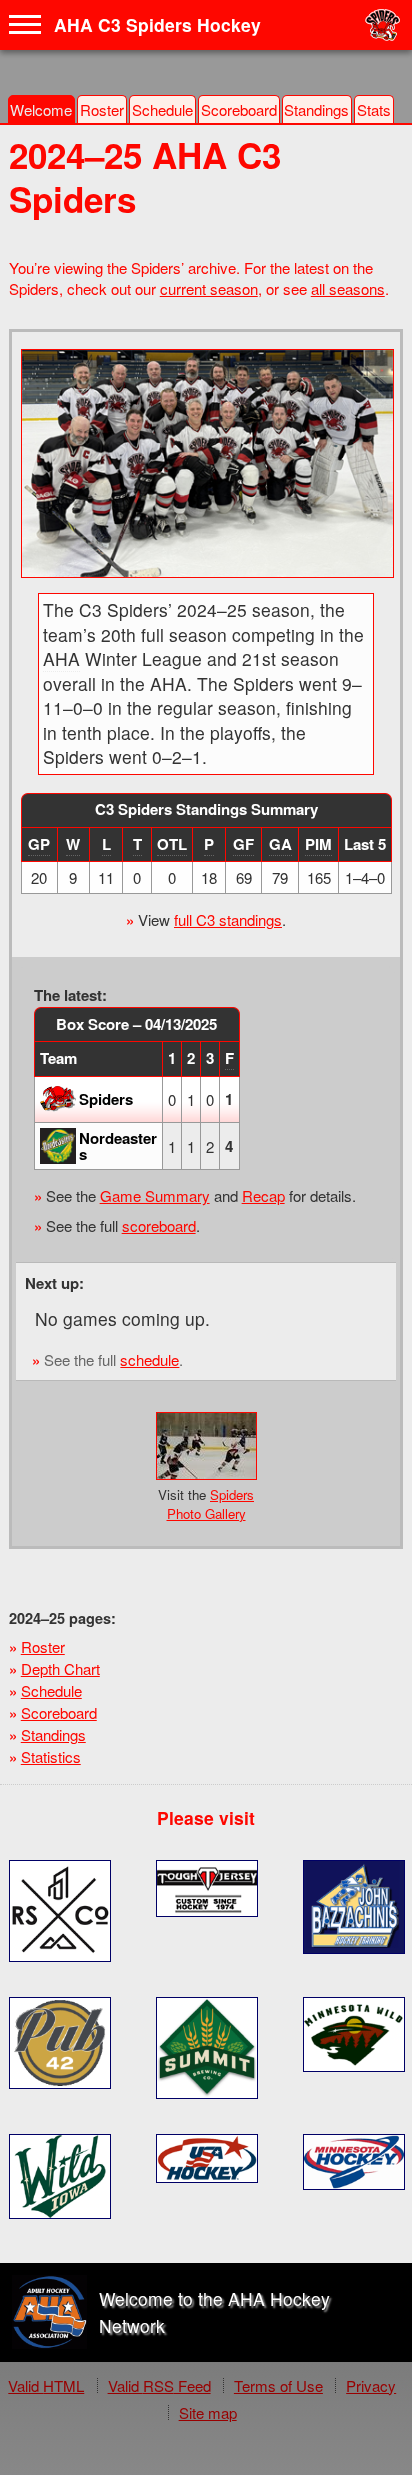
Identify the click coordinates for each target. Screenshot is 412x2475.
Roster (102, 109)
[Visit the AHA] (49, 2312)
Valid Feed (159, 2385)
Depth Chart (60, 1668)
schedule (149, 1359)
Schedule (162, 109)
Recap (263, 1195)
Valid (46, 2385)
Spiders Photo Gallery (211, 1504)
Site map (208, 2412)
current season (209, 288)
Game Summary (155, 1195)
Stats (374, 109)
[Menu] (25, 25)
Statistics (51, 1756)
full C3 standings (228, 919)
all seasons (348, 288)
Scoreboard (239, 109)
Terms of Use (278, 2385)
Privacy (371, 2385)
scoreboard (159, 1225)
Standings (316, 109)
